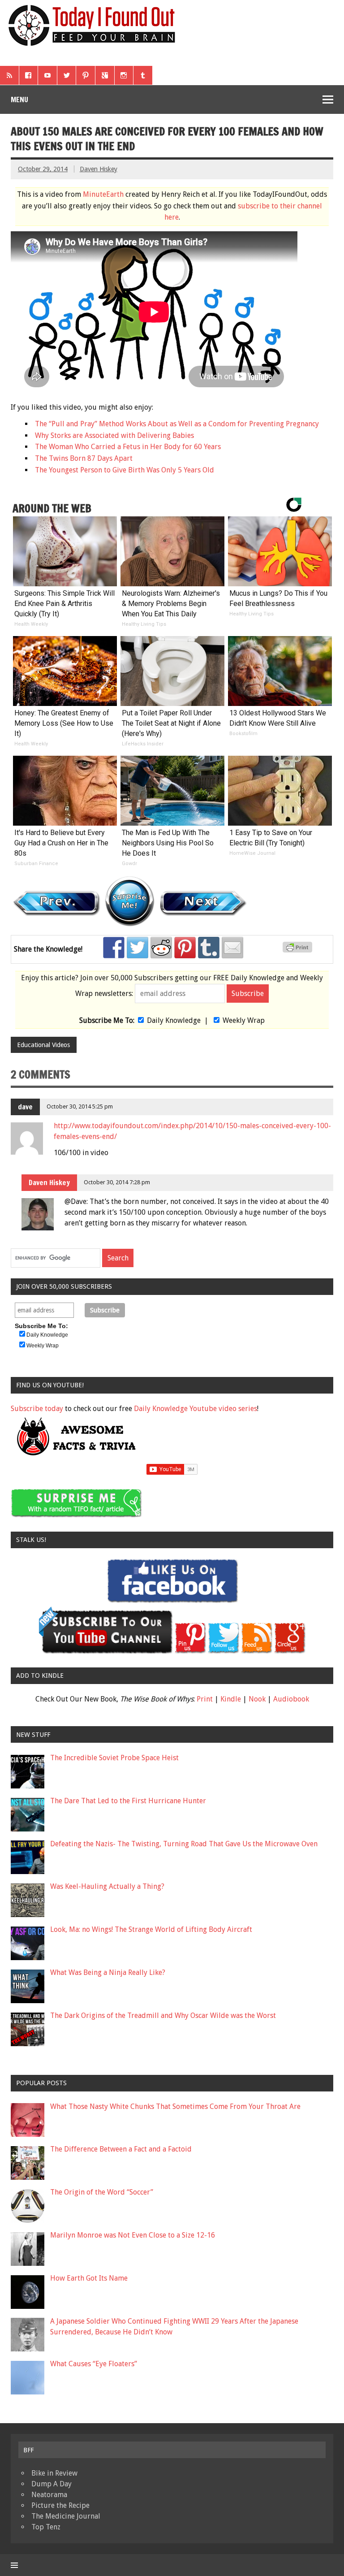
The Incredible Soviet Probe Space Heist (114, 1758)
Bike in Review (54, 2473)
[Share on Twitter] (138, 948)
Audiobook (291, 1699)
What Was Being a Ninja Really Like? (108, 1972)
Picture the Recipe (60, 2505)
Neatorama (49, 2495)
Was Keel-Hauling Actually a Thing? (107, 1886)
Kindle (231, 1699)
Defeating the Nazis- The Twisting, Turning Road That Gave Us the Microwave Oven (184, 1844)
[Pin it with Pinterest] (185, 948)
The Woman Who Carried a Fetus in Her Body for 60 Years (128, 447)
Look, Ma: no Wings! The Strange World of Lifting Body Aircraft (151, 1929)
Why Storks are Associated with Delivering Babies (114, 435)
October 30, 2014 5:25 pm (80, 1106)
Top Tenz (46, 2527)
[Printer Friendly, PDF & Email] (299, 950)
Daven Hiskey (99, 169)
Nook (257, 1699)
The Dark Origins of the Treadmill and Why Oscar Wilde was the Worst (163, 2015)
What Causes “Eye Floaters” (94, 2364)
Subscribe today (37, 1409)
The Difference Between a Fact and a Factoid (121, 2149)
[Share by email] (232, 948)
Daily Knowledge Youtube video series (196, 1409)
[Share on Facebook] (114, 948)
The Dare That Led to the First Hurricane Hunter (128, 1801)
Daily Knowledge (174, 1020)
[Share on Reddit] (161, 948)
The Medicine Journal (66, 2516)
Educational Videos (43, 1045)
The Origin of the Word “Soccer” (102, 2192)
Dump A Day (52, 2484)
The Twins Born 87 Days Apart (84, 458)
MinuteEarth (103, 194)
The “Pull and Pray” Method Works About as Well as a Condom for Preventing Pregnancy (177, 424)
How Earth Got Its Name (89, 2278)
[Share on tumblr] (209, 948)
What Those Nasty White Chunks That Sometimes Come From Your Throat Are (175, 2106)
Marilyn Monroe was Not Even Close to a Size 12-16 (133, 2235)
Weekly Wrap (244, 1020)
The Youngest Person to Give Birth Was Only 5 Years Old (125, 470)
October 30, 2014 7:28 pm (117, 1182)
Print (205, 1699)
